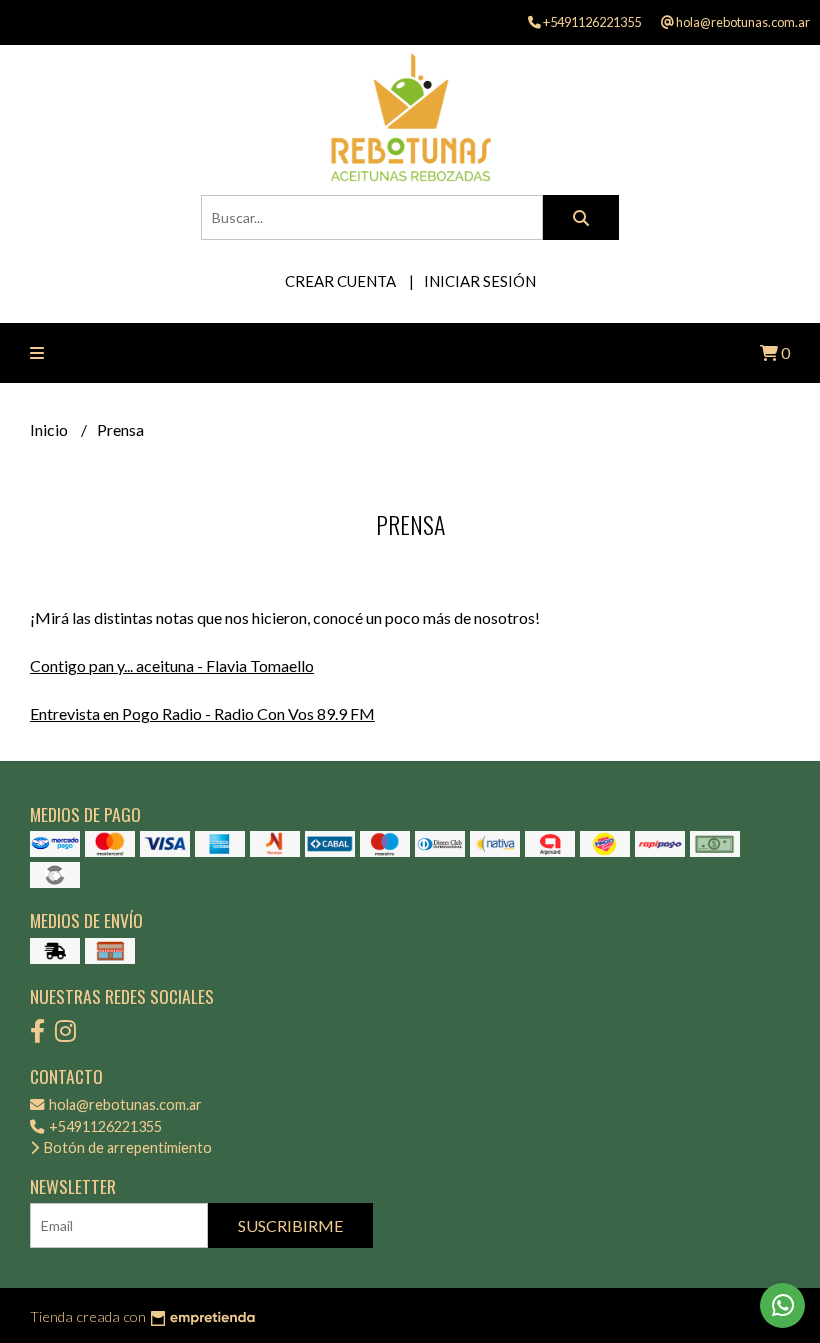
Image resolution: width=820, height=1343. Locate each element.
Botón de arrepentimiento (126, 1147)
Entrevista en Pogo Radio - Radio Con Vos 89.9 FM (202, 713)
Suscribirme (290, 1225)
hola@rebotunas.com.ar (124, 1104)
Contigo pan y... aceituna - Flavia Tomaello (172, 665)
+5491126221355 (104, 1126)
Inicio (50, 429)
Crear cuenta (340, 281)
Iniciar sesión (480, 281)
